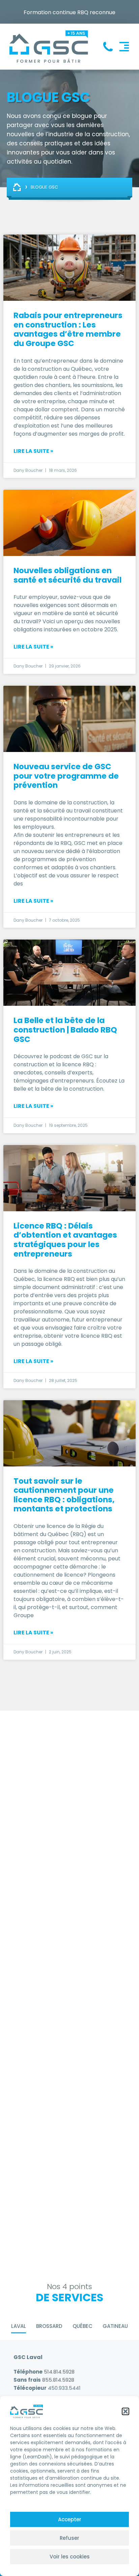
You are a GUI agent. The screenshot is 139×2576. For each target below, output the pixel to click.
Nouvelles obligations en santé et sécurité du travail (67, 575)
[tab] (19, 2327)
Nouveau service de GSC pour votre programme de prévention (66, 776)
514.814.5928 (59, 2372)
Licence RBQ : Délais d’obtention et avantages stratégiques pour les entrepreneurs (65, 1240)
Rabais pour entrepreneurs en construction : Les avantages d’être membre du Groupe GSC (68, 329)
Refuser (69, 2538)
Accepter (70, 2519)
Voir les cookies (70, 2557)
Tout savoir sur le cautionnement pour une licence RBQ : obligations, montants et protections (64, 1495)
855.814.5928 (58, 2380)
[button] (126, 2411)
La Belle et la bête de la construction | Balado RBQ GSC (65, 1030)
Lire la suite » (33, 451)
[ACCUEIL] (18, 187)
